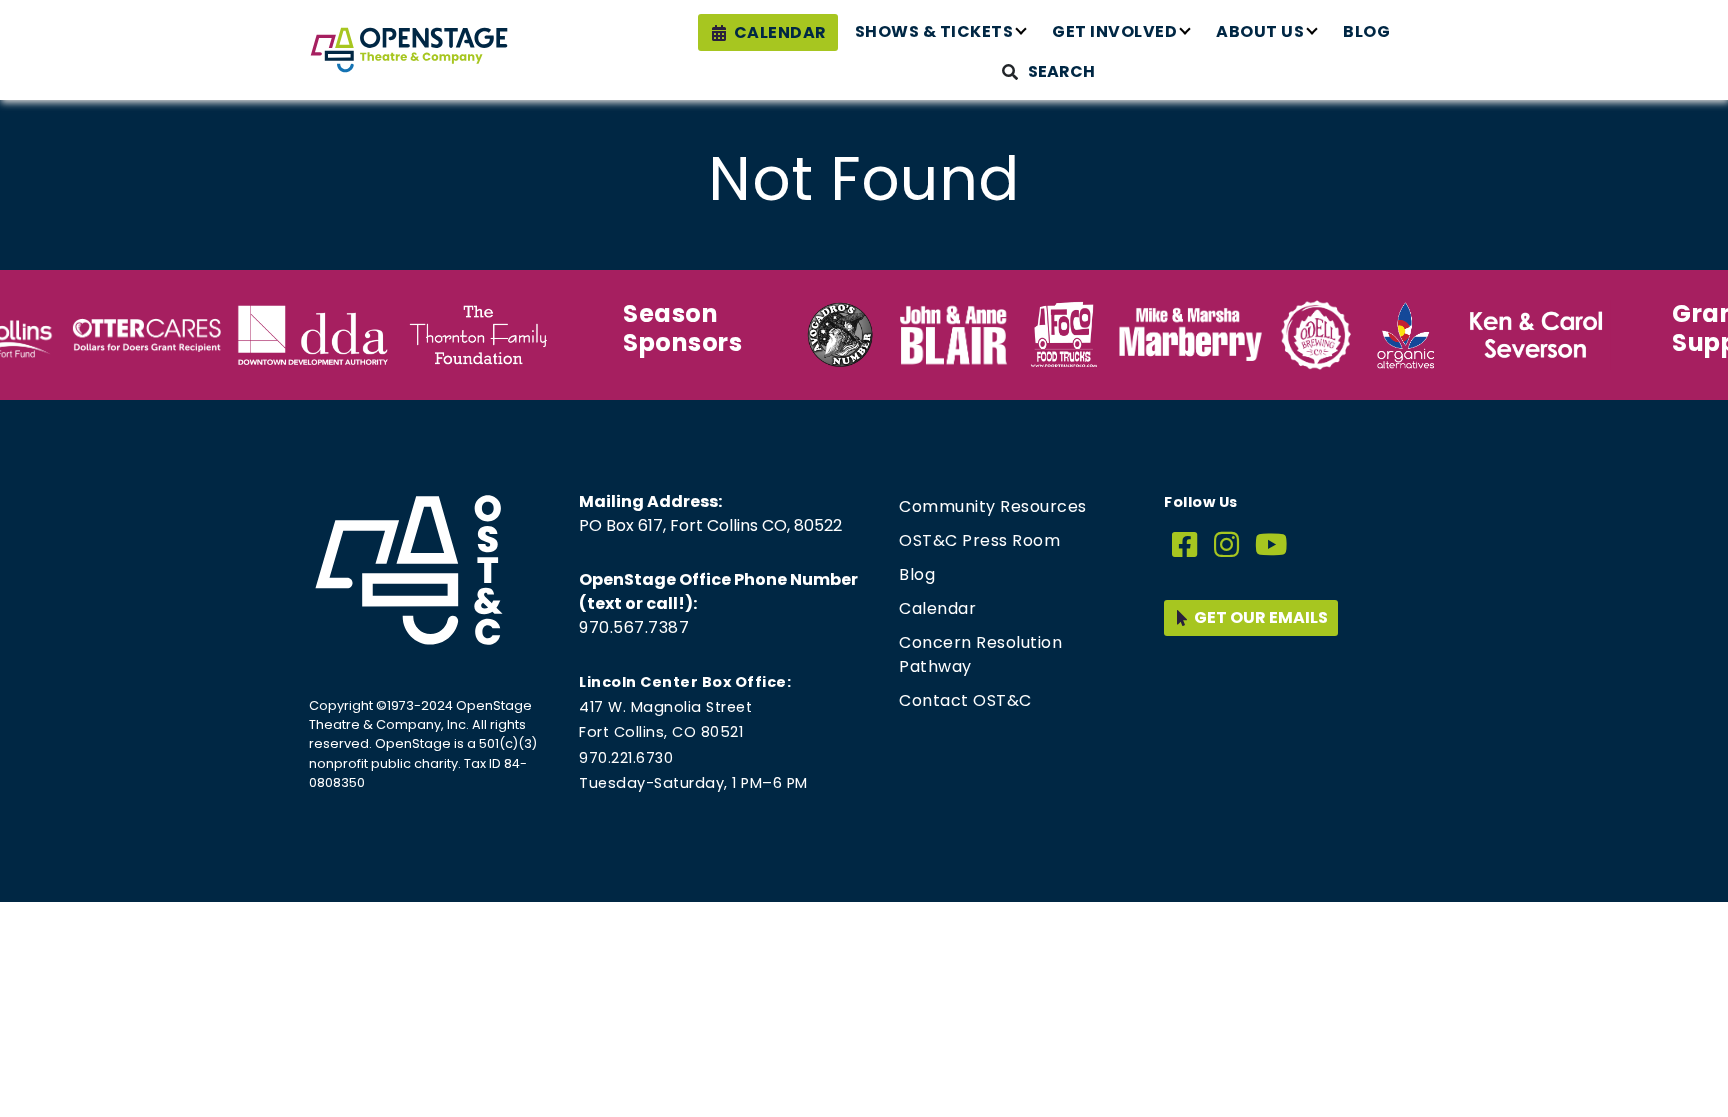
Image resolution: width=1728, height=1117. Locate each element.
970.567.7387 (634, 627)
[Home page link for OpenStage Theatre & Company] (409, 50)
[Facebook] (1185, 545)
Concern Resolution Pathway (980, 654)
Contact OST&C (965, 700)
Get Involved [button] (1114, 31)
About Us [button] (1260, 31)
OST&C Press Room (979, 540)
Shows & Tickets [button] (934, 31)
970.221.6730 (626, 758)
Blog (1366, 31)
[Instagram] (1227, 545)
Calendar (780, 32)
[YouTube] (1271, 545)
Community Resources (993, 506)
